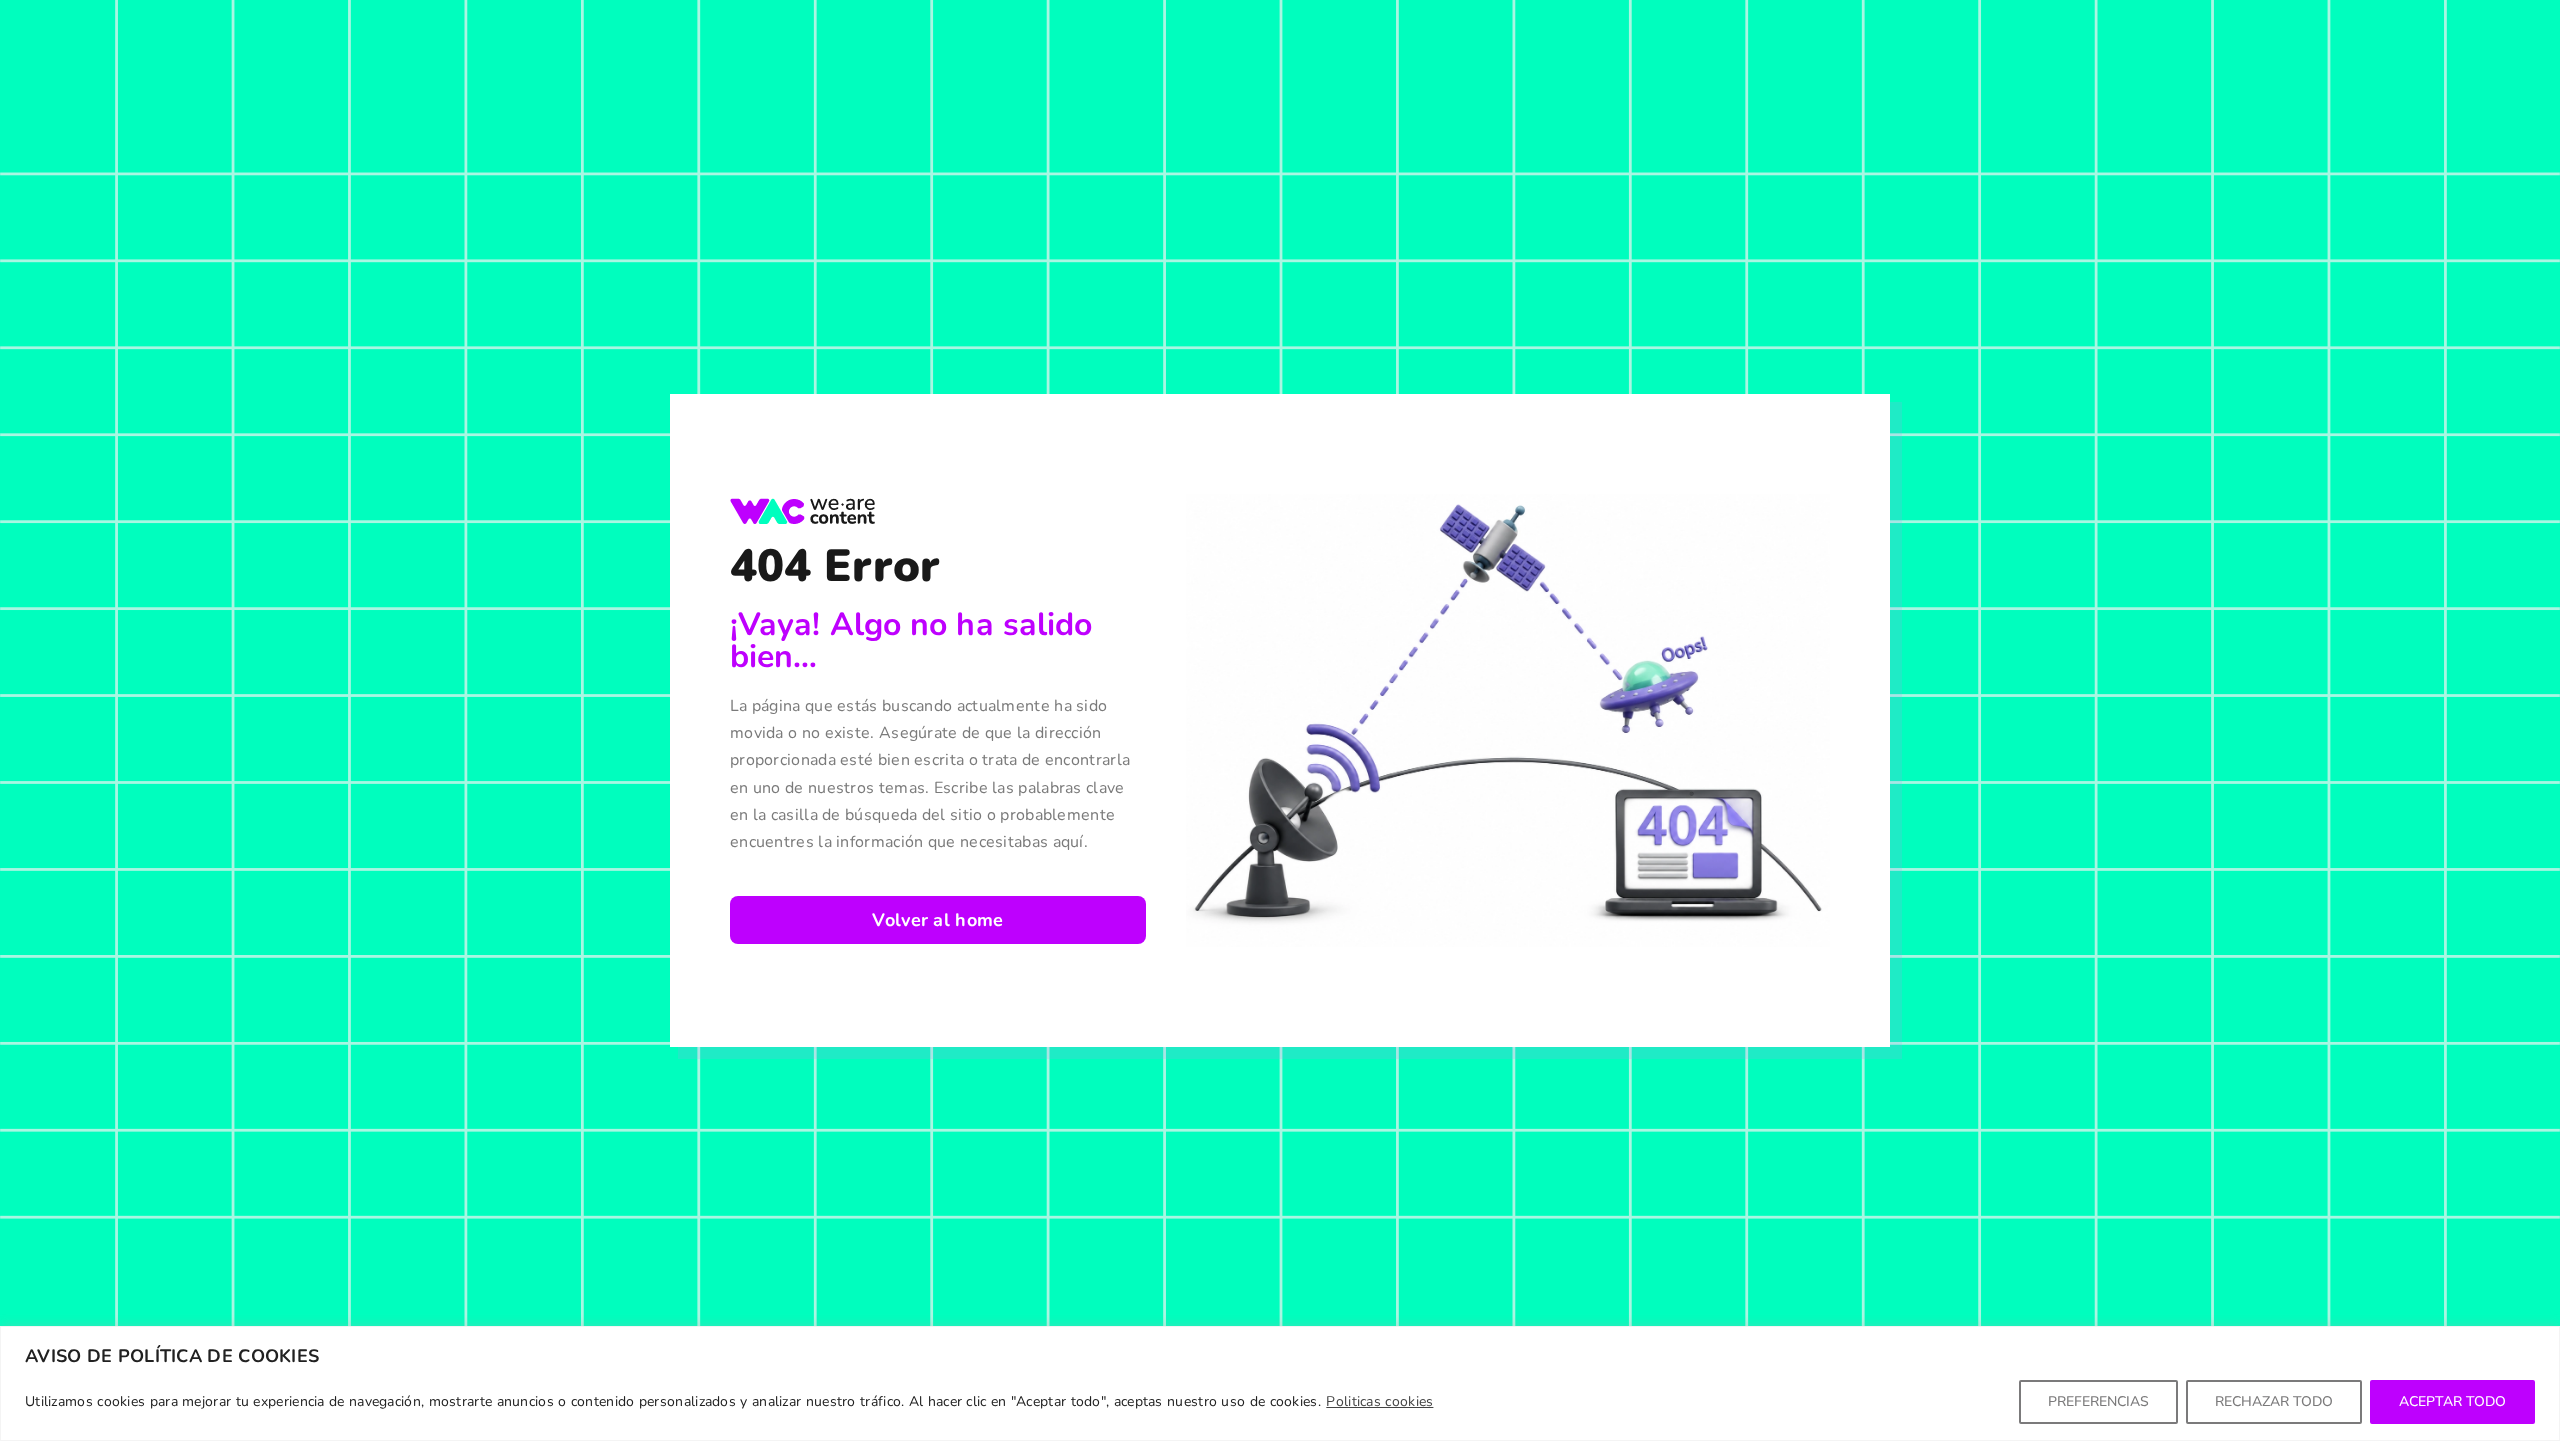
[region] (1280, 1383)
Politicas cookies (1379, 1401)
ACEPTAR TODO (2452, 1401)
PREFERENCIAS (2098, 1401)
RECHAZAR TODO (2274, 1401)
